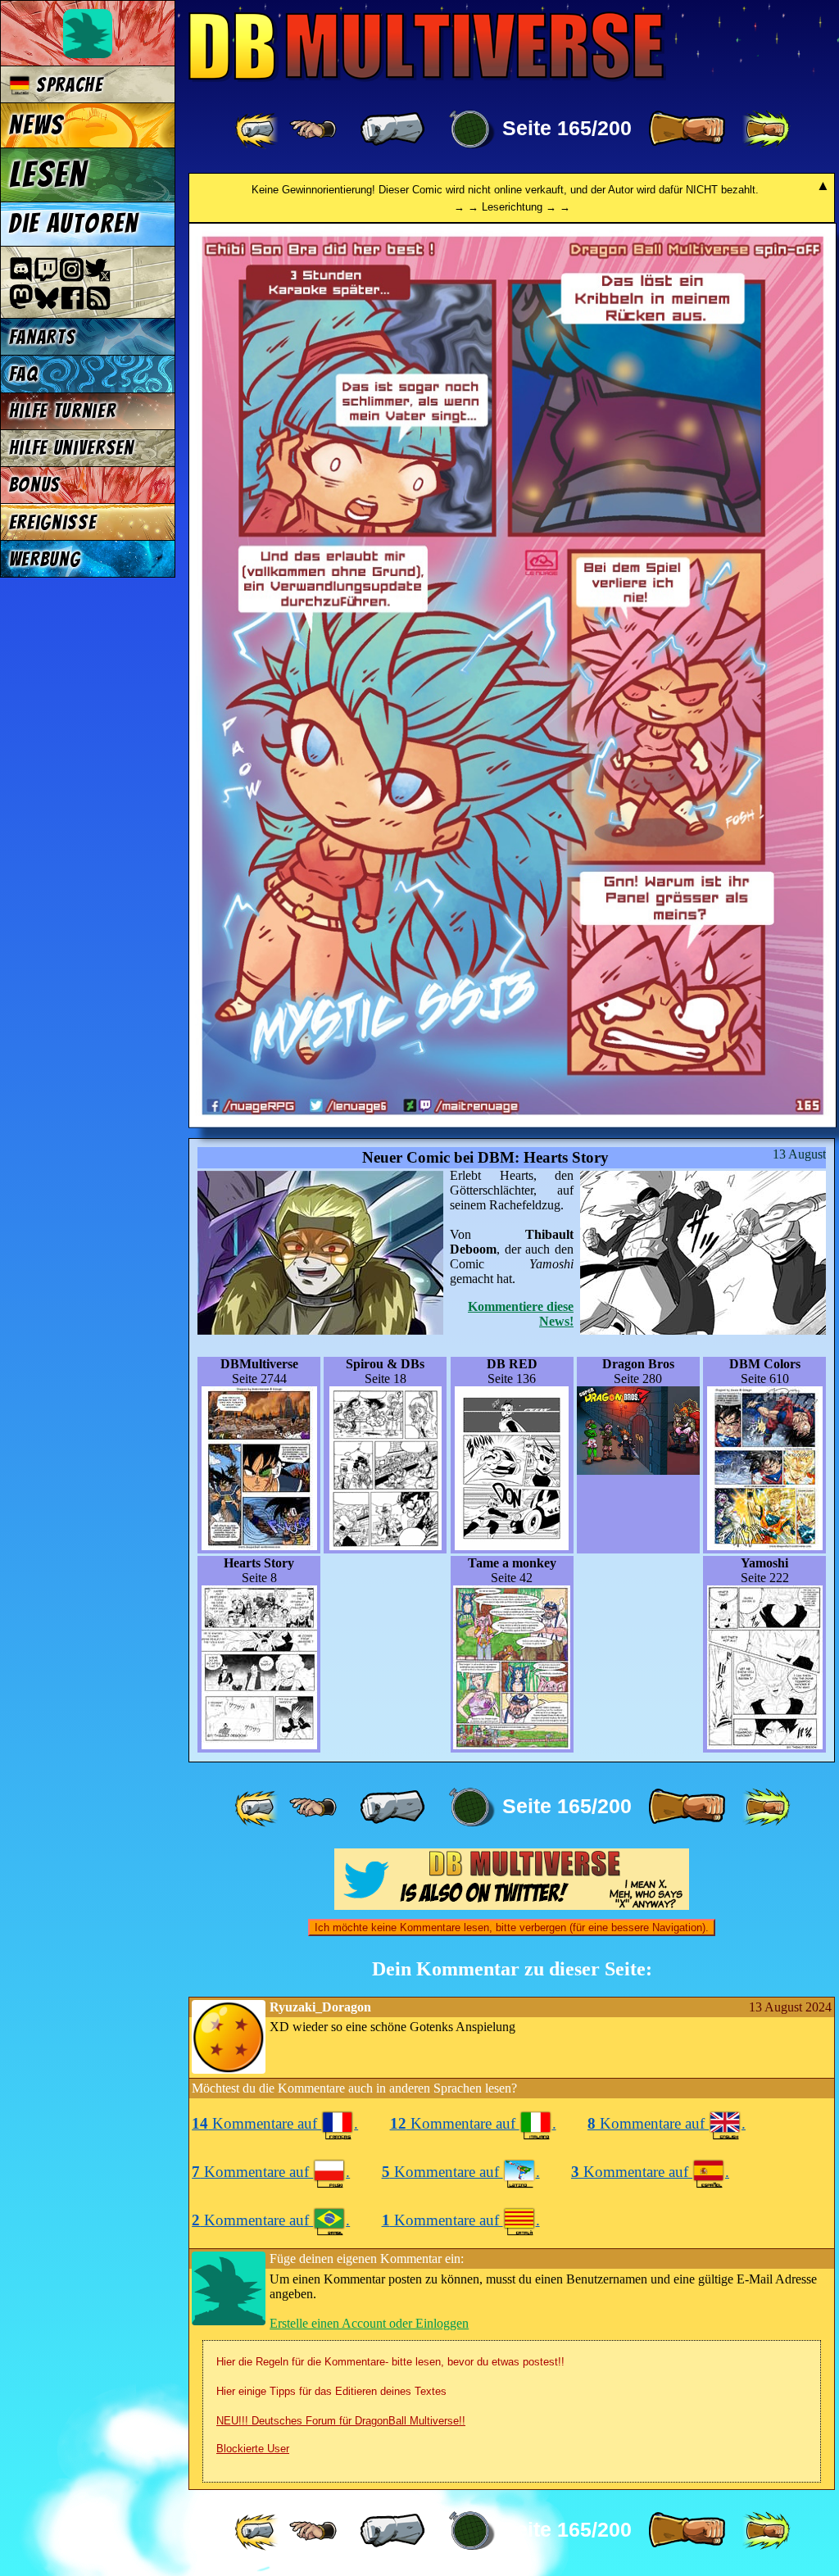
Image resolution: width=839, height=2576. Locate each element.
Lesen (48, 175)
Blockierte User (253, 2449)
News (36, 125)
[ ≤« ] (313, 129)
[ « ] (392, 129)
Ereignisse (53, 522)
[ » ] (687, 129)
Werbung (45, 559)
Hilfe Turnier (63, 411)
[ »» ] (766, 129)
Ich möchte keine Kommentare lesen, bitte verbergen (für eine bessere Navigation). (512, 1927)
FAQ (24, 374)
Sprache (66, 85)
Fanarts (43, 337)
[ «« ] (258, 129)
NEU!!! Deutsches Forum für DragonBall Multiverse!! (341, 2421)
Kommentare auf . (275, 2123)
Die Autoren (74, 224)
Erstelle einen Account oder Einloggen (369, 2323)
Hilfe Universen (72, 448)
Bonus (35, 485)
